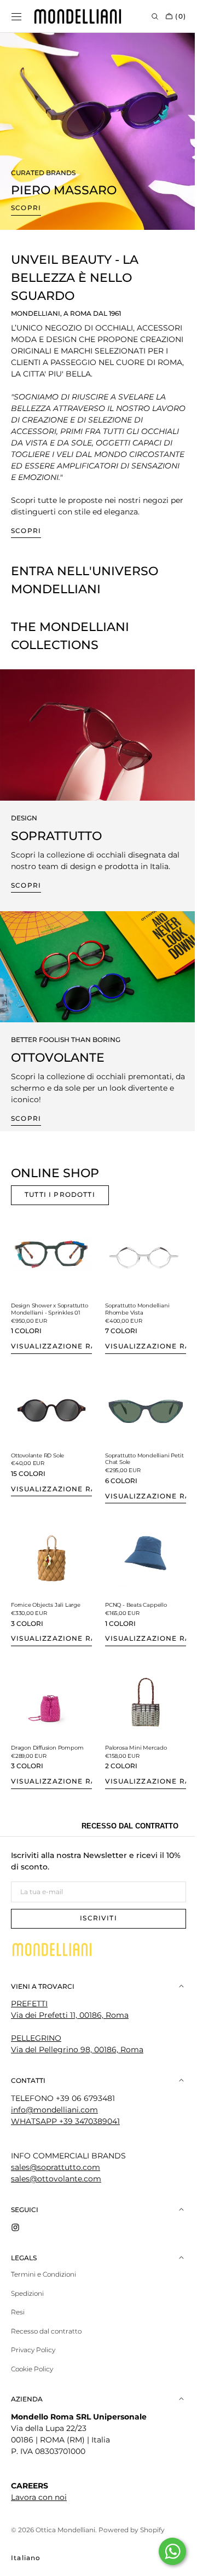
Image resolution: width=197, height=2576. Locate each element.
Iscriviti (95, 1921)
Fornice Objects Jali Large (46, 1613)
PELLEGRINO (36, 2041)
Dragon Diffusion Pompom (47, 1751)
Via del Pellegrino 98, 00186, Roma (77, 2053)
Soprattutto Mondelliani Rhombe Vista (134, 1318)
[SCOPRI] (94, 744)
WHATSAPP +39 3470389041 (65, 2125)
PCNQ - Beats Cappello (132, 1613)
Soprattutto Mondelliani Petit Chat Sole (134, 1471)
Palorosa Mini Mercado (132, 1751)
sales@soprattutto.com (56, 2170)
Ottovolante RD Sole (37, 1467)
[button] (16, 16)
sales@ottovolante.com (56, 2182)
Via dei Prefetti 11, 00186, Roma (70, 2018)
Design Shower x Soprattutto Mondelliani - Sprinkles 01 (45, 1321)
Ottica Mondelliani (65, 2533)
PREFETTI (29, 2007)
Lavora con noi (39, 2500)
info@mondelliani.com (54, 2113)
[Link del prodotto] (50, 1302)
